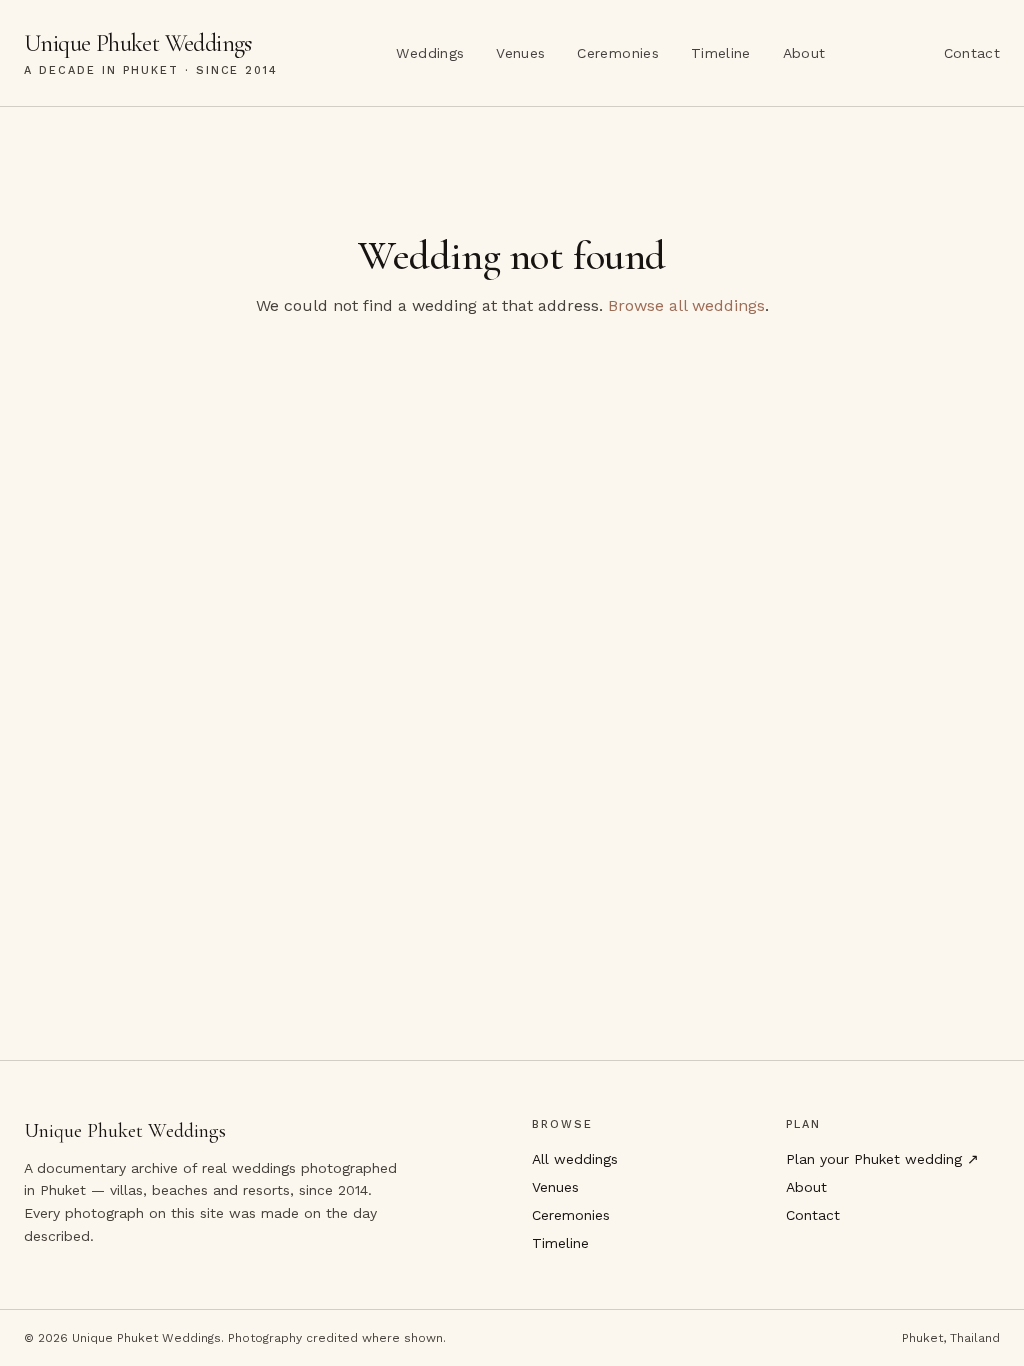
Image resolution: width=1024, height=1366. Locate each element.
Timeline (721, 53)
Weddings (430, 53)
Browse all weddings (686, 305)
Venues (520, 53)
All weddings (575, 1159)
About (804, 53)
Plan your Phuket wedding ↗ (882, 1159)
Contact (972, 53)
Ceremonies (618, 53)
